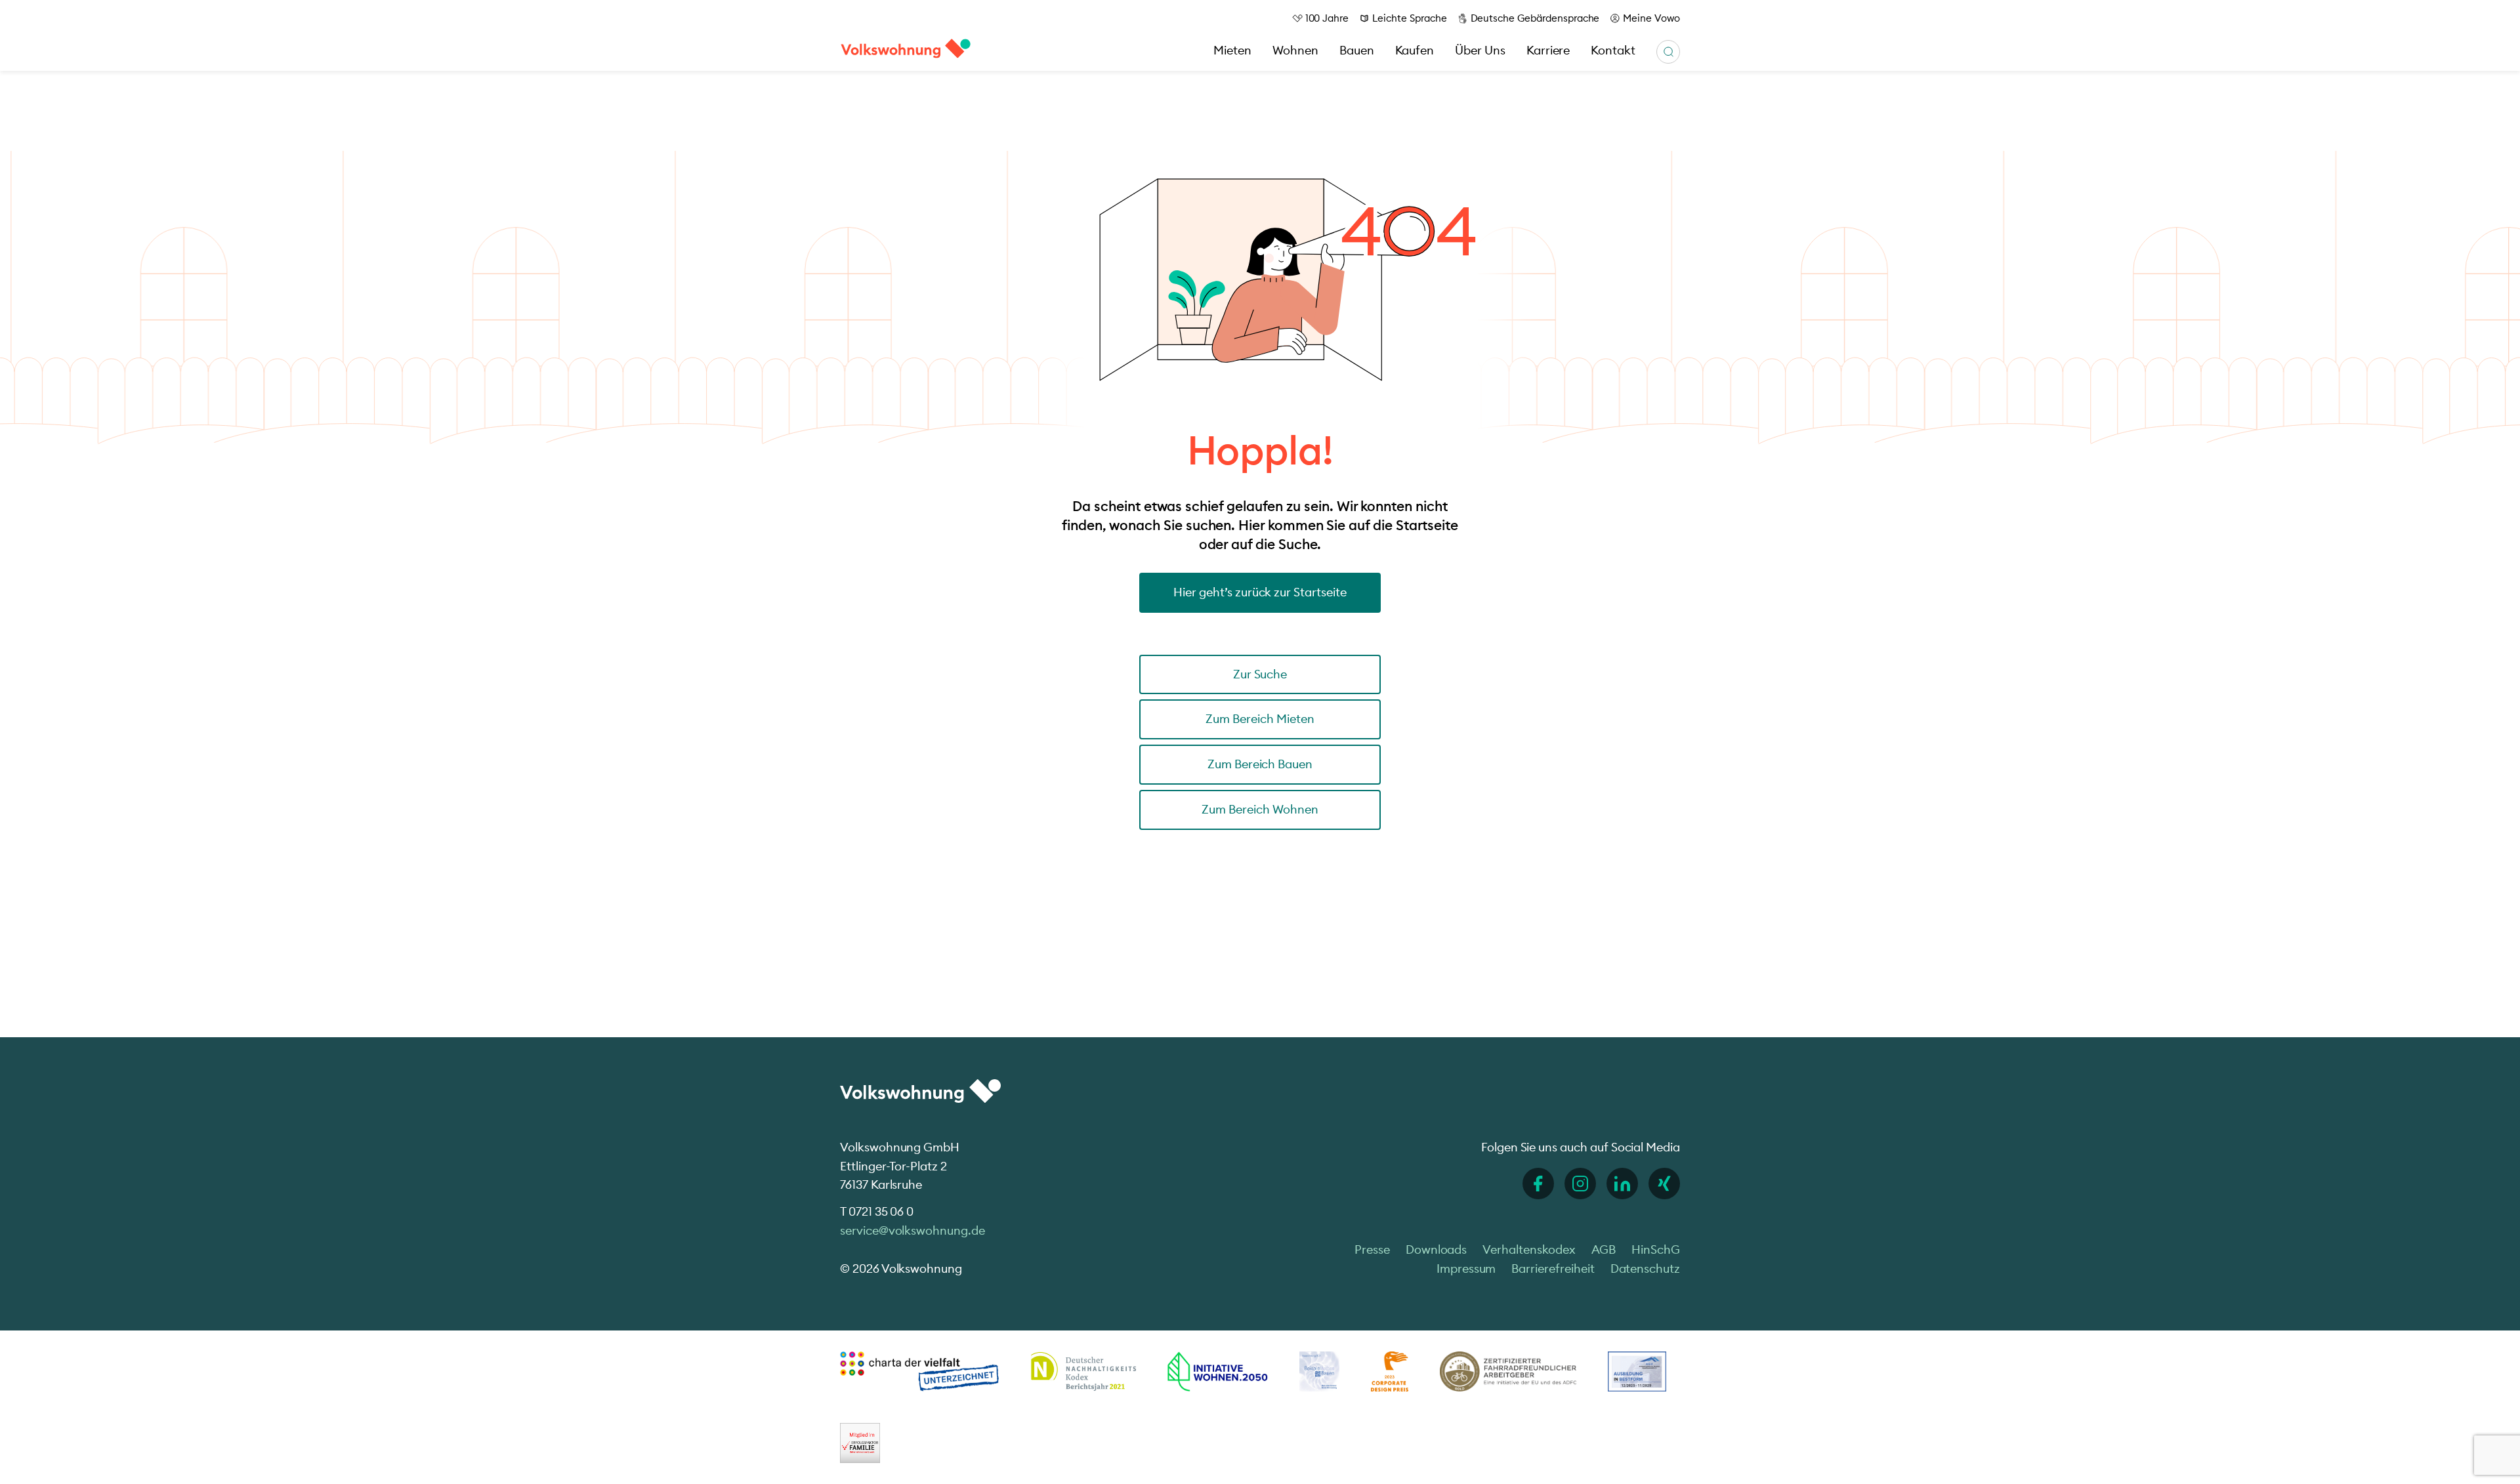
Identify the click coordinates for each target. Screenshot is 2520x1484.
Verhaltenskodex (1529, 1249)
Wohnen (1295, 50)
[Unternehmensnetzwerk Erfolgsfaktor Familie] (860, 1443)
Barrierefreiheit (1553, 1268)
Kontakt (1613, 50)
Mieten (1232, 50)
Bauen (1357, 50)
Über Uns (1480, 50)
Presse (1372, 1249)
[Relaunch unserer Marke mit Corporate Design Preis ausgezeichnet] (1389, 1371)
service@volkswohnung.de (913, 1230)
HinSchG (1656, 1249)
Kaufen (1415, 50)
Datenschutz (1645, 1268)
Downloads (1437, 1249)
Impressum (1466, 1268)
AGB (1604, 1249)
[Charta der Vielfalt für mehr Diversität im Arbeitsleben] (919, 1371)
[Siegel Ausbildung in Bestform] (1637, 1371)
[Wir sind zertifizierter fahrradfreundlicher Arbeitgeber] (1508, 1371)
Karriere (1548, 50)
